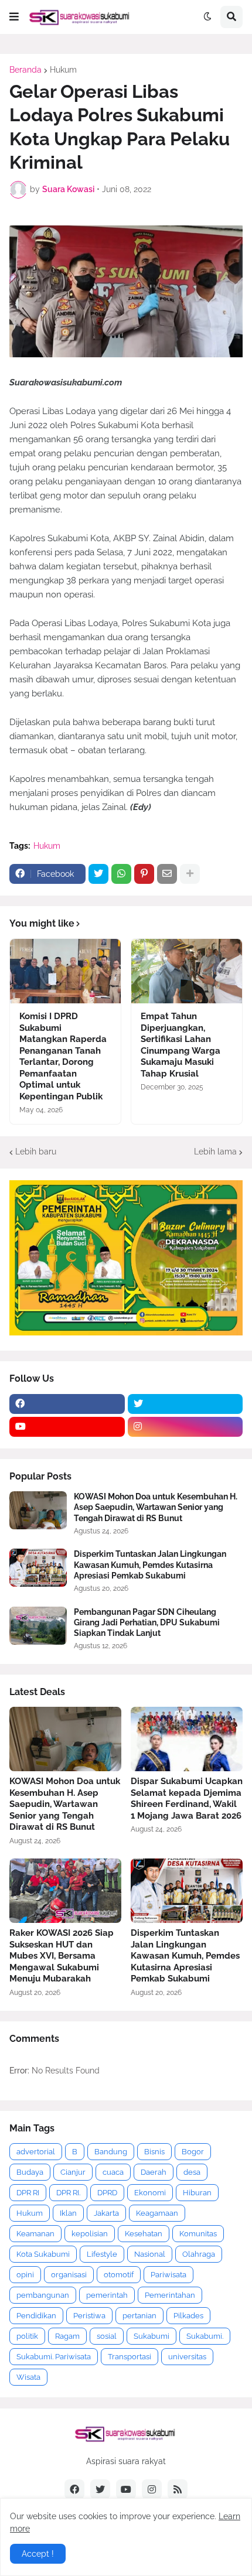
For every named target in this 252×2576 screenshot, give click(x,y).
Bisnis (154, 2152)
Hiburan (197, 2193)
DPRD (107, 2193)
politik (27, 2336)
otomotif (119, 2275)
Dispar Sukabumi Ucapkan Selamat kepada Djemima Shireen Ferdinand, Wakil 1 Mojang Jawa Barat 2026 (187, 1798)
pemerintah (107, 2295)
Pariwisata (168, 2275)
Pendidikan (36, 2316)
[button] (14, 17)
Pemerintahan (170, 2295)
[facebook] (67, 1404)
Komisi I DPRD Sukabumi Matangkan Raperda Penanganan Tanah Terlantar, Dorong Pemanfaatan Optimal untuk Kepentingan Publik (63, 1056)
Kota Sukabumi (43, 2254)
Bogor (193, 2152)
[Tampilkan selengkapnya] (190, 874)
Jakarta (106, 2213)
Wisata (28, 2377)
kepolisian (90, 2234)
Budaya (30, 2172)
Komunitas (198, 2234)
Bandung (111, 2152)
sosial (107, 2336)
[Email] (167, 874)
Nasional (150, 2254)
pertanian (139, 2316)
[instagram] (185, 1427)
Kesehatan (144, 2234)
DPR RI (28, 2193)
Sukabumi (151, 2336)
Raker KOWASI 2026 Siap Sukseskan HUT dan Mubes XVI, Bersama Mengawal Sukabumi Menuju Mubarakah (62, 1956)
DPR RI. (68, 2193)
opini (25, 2275)
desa (192, 2172)
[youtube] (67, 1427)
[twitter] (185, 1404)
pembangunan (43, 2295)
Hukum (63, 70)
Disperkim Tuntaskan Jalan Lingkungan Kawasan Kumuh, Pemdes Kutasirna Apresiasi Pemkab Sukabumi (150, 1564)
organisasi (69, 2275)
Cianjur (73, 2172)
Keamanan (35, 2234)
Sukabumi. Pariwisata (54, 2357)
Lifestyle (102, 2254)
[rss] (178, 2489)
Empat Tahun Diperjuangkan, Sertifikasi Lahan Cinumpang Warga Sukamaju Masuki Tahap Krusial (181, 1045)
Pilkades (188, 2316)
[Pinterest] (144, 874)
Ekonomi (150, 2193)
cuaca (113, 2172)
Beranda (25, 70)
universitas (187, 2357)
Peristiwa (89, 2316)
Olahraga (199, 2254)
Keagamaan (157, 2213)
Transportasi (130, 2357)
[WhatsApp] (121, 874)
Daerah (154, 2172)
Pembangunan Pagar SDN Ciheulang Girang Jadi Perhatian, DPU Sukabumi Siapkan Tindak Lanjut (147, 1622)
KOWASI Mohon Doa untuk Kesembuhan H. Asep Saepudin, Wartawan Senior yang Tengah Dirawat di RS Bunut (156, 1507)
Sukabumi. (205, 2336)
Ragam (67, 2336)
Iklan (68, 2213)
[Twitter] (98, 874)
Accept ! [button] (38, 2554)
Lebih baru (36, 1152)
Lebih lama (215, 1152)
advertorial (36, 2152)
